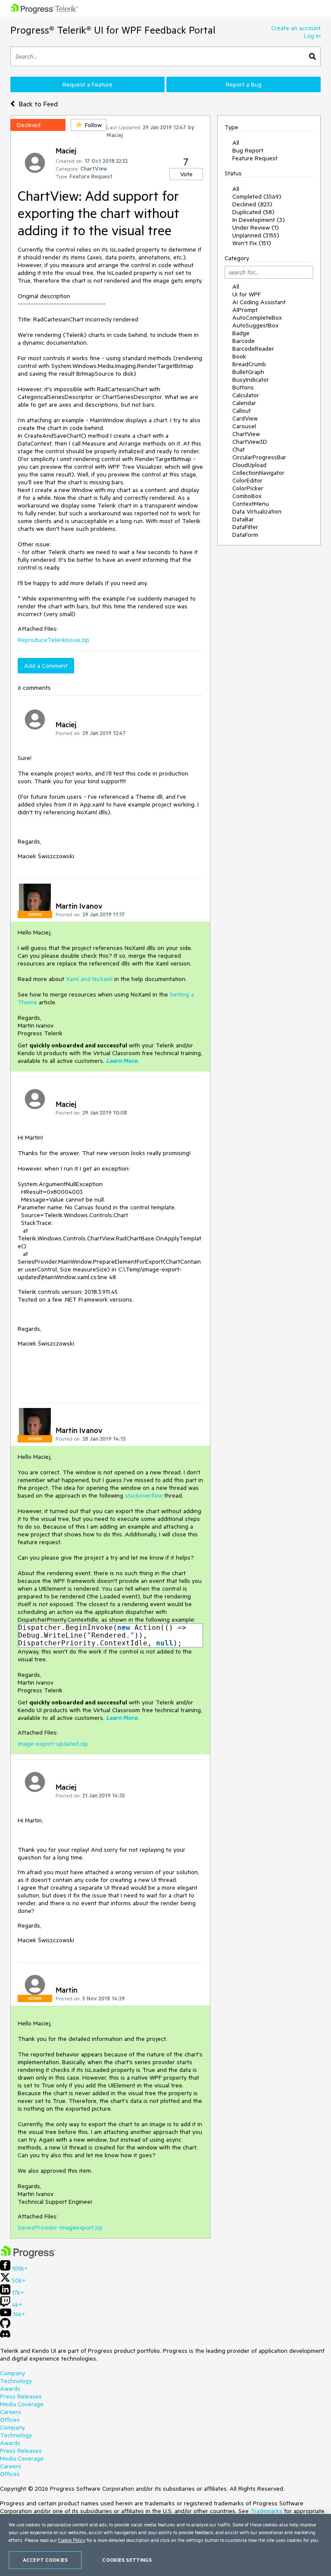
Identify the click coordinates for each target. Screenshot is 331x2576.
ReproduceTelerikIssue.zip (53, 640)
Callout (242, 411)
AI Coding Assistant (259, 302)
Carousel (244, 426)
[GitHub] (5, 2326)
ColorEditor (247, 480)
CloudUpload (249, 465)
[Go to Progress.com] (28, 2256)
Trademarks (266, 2511)
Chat (239, 449)
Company (12, 2373)
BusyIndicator (251, 380)
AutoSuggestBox (255, 325)
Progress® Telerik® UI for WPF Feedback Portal (113, 30)
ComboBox (247, 496)
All (236, 143)
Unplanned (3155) (256, 235)
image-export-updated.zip (53, 1744)
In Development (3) (259, 220)
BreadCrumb (249, 364)
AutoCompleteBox (257, 318)
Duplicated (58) (253, 212)
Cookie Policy (72, 2540)
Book (239, 356)
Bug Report (248, 150)
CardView (245, 418)
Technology (16, 2381)
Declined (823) (252, 204)
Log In (312, 36)
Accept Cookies (45, 2560)
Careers (11, 2412)
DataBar (243, 519)
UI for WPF (247, 294)
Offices (10, 2420)
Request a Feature (87, 84)
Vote (186, 174)
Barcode (244, 341)
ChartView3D (250, 442)
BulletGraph (248, 372)
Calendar (244, 403)
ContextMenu (251, 504)
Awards (10, 2389)
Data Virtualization (257, 511)
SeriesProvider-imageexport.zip (60, 2227)
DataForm (245, 535)
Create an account (296, 28)
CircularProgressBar (259, 457)
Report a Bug (244, 84)
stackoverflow (145, 1495)
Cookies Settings (127, 2560)
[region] (165, 2545)
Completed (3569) (257, 196)
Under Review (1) (256, 227)
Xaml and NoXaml (89, 979)
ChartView (246, 434)
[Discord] (5, 2336)
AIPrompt (245, 310)
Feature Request (255, 158)
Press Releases (21, 2396)
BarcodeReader (253, 349)
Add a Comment (46, 666)
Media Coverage (22, 2404)
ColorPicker (248, 488)
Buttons (243, 387)
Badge (241, 333)
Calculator (246, 395)
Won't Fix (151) (252, 243)
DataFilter (245, 527)
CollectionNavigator (258, 473)
